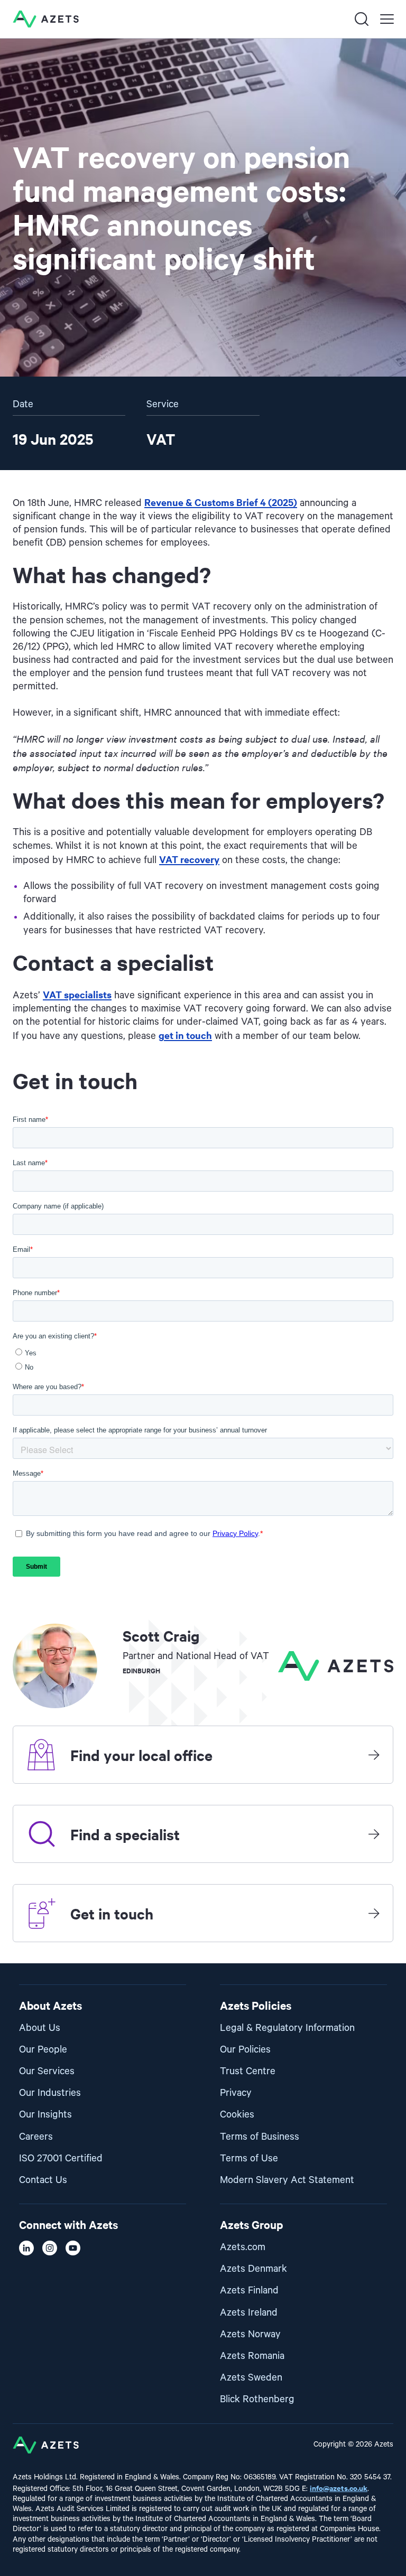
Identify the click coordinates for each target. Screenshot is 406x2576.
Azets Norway (250, 2334)
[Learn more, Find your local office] (374, 1755)
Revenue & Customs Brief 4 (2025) (221, 502)
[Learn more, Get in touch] (374, 1913)
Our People (43, 2050)
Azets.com (243, 2247)
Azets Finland (249, 2291)
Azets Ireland (249, 2313)
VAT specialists (77, 994)
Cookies (237, 2115)
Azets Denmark (253, 2269)
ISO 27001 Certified (61, 2158)
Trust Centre (248, 2071)
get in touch (185, 1035)
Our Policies (245, 2050)
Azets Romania (252, 2356)
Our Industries (50, 2093)
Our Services (47, 2071)
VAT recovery (189, 859)
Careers (36, 2137)
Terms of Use (249, 2158)
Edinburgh (141, 1670)
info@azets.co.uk (339, 2488)
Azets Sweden (251, 2378)
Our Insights (45, 2115)
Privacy (236, 2093)
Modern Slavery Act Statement (287, 2180)
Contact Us (43, 2180)
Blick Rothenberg (257, 2399)
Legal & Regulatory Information (287, 2028)
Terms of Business (260, 2137)
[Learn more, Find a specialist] (374, 1834)
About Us (40, 2028)
